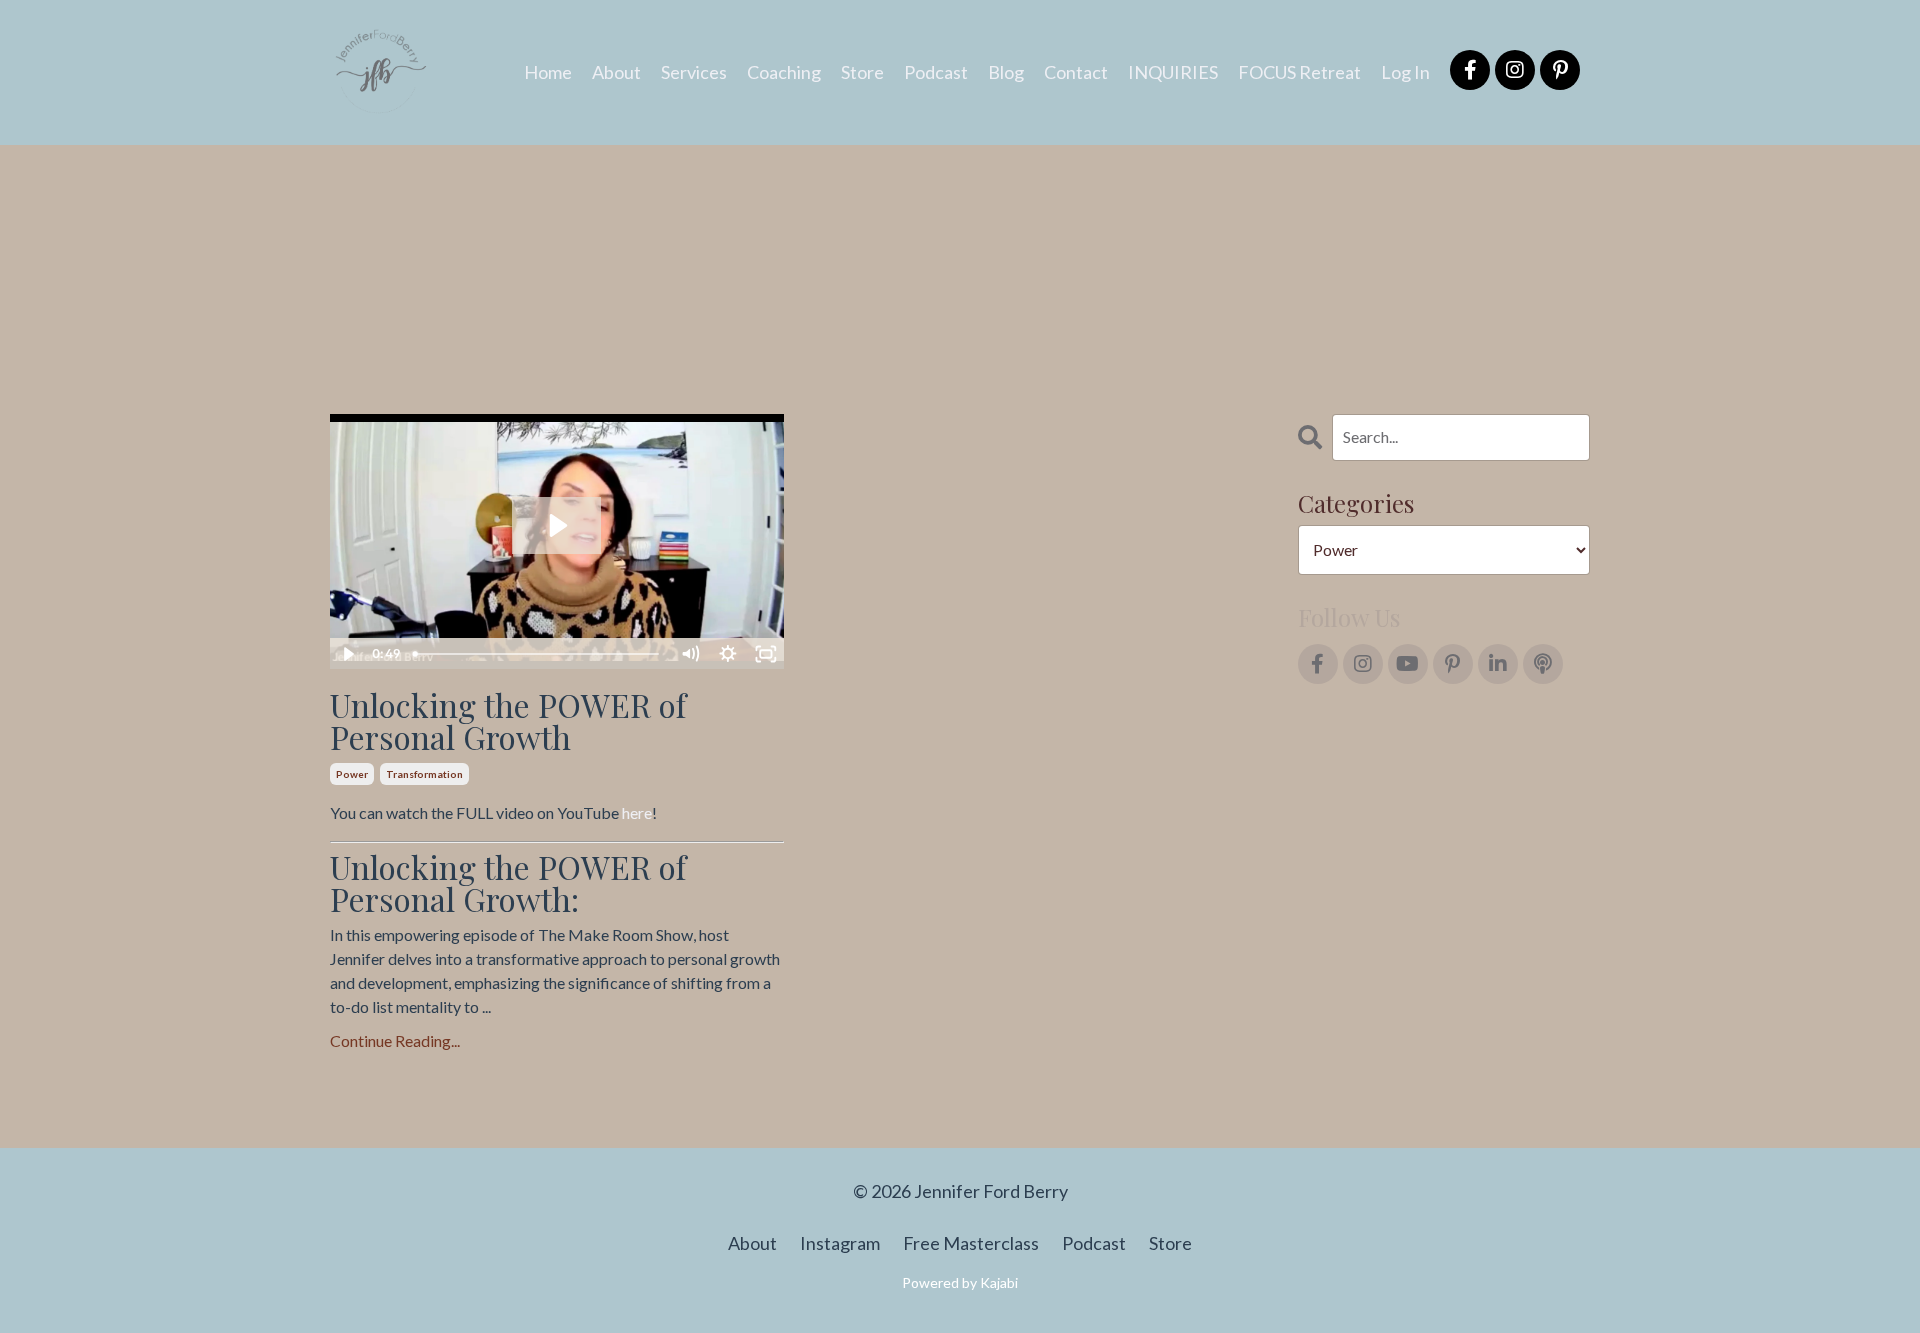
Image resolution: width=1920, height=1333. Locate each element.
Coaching (784, 72)
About (616, 72)
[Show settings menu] (728, 654)
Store (862, 72)
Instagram (840, 1243)
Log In (1405, 72)
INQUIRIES (1173, 72)
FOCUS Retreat (1299, 72)
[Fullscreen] (766, 654)
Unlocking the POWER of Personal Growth (508, 721)
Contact (1076, 72)
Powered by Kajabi (960, 1282)
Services (694, 72)
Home (548, 72)
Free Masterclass (971, 1243)
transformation (424, 774)
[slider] (538, 654)
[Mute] (690, 654)
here (637, 812)
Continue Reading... (395, 1040)
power (352, 774)
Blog (1006, 72)
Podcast (936, 72)
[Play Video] (348, 654)
